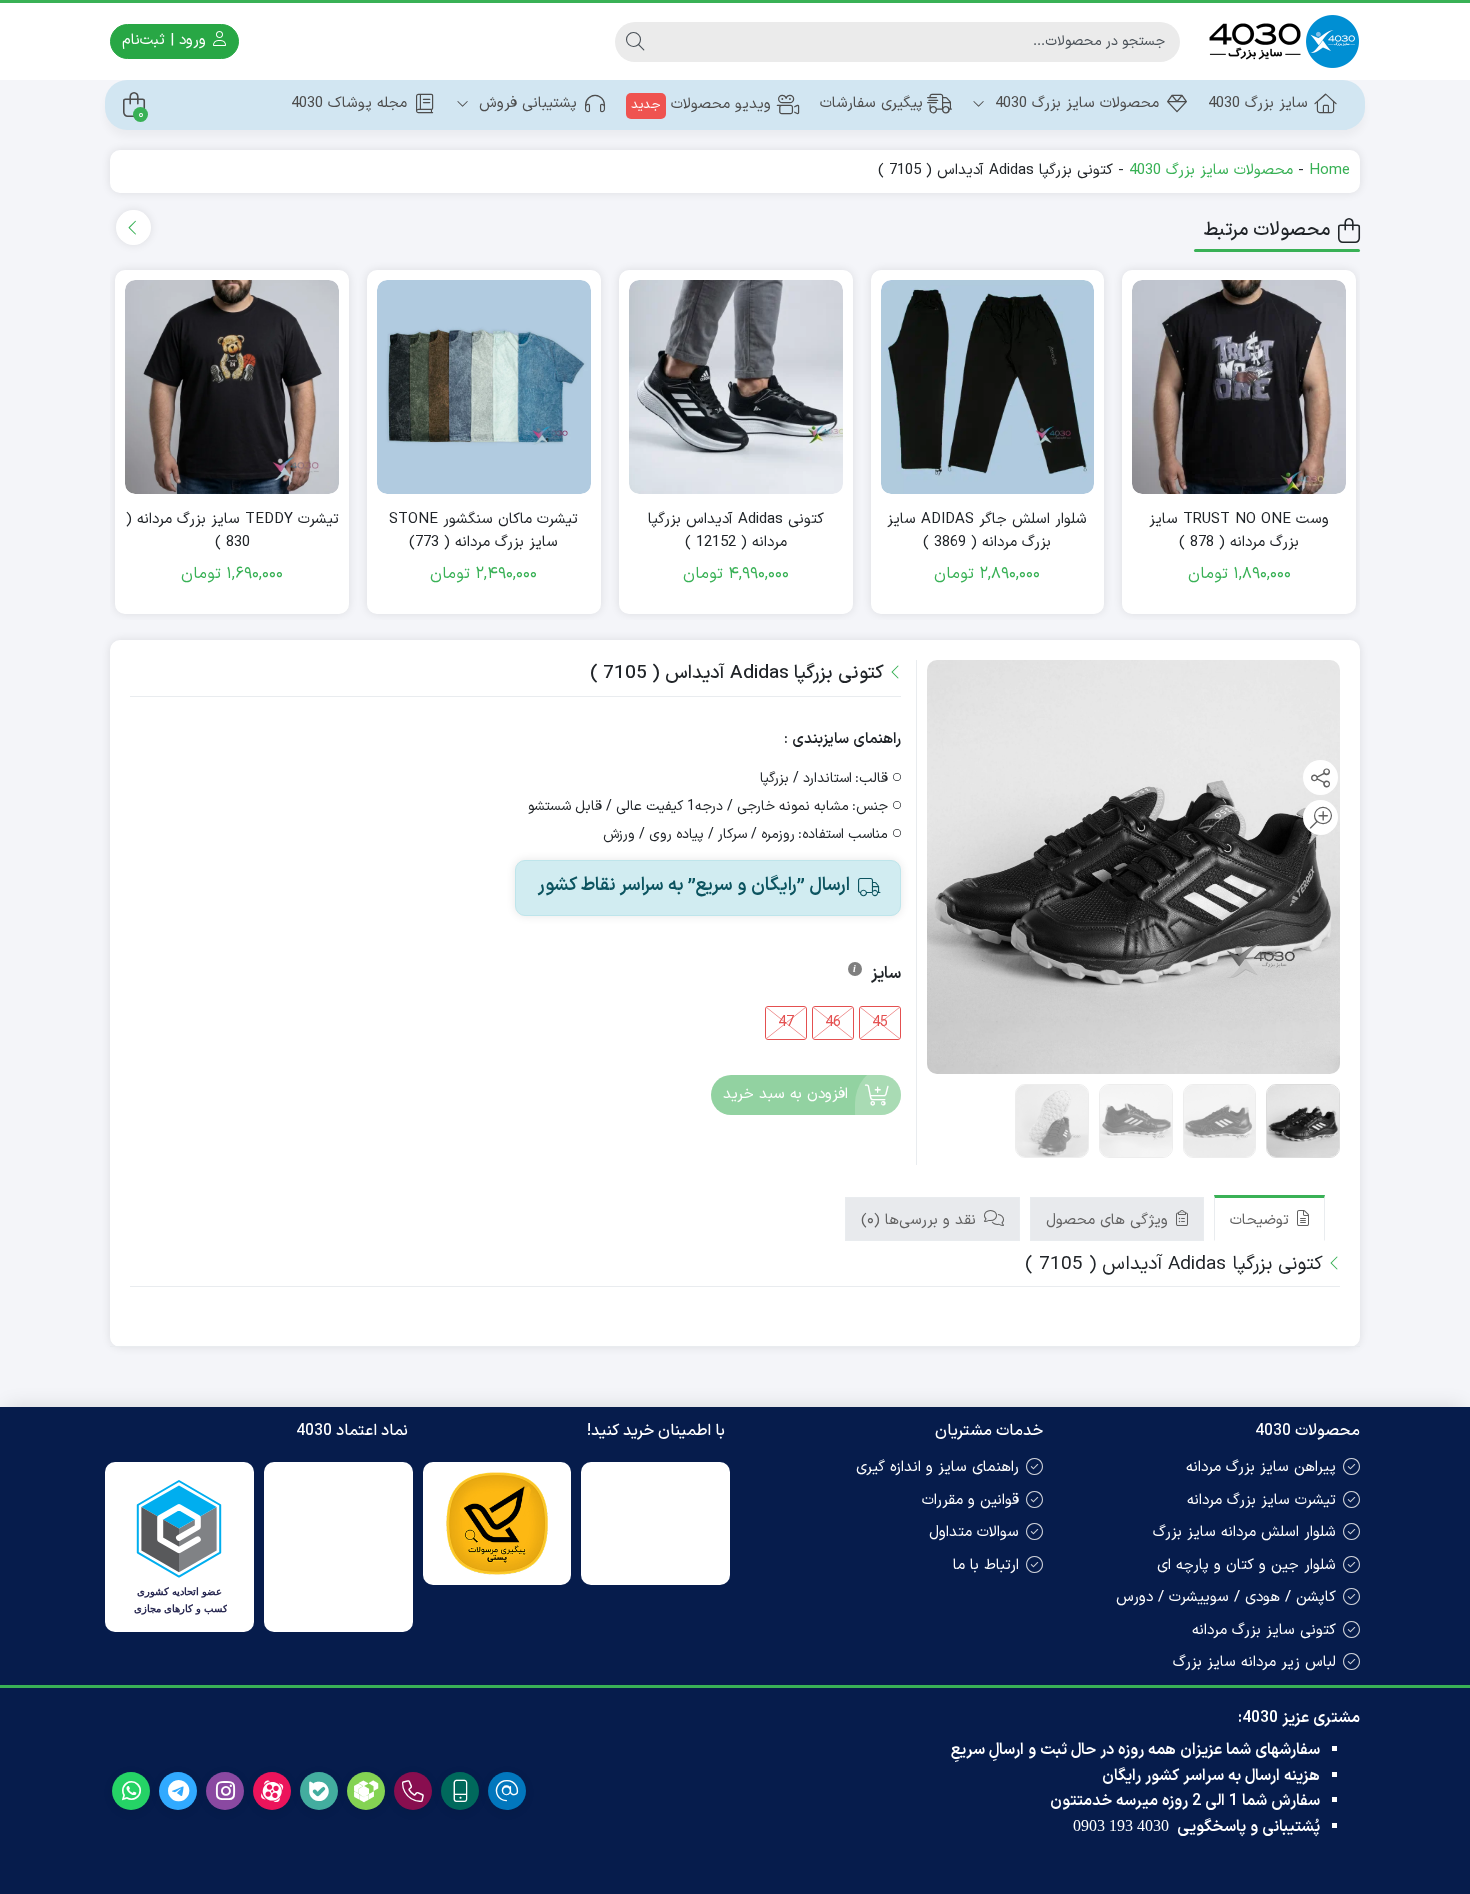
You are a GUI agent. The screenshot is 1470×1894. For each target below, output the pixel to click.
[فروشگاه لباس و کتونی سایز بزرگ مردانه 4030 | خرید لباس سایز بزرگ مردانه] (1280, 41)
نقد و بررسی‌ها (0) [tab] (921, 1220)
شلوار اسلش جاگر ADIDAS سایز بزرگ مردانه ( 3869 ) (987, 531)
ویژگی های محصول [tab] (1109, 1220)
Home (1329, 170)
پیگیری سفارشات (871, 103)
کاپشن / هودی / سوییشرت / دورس (1226, 1597)
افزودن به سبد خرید (785, 1094)
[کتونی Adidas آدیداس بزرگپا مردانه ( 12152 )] (736, 387)
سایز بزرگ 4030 (1258, 103)
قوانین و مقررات (970, 1500)
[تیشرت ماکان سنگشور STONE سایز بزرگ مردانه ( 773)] (484, 387)
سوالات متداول (974, 1532)
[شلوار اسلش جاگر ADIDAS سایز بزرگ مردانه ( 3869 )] (988, 387)
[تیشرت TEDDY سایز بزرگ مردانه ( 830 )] (232, 387)
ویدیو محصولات (701, 104)
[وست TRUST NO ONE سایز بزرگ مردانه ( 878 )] (1239, 387)
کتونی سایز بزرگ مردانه (1264, 1630)
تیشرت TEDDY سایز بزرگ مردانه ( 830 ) (232, 531)
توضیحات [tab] (1262, 1220)
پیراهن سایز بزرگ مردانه (1261, 1467)
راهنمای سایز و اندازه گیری (937, 1467)
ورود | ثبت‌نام (166, 40)
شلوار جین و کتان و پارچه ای (1246, 1565)
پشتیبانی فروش (525, 103)
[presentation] (133, 227)
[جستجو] (635, 42)
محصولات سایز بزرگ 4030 (1074, 103)
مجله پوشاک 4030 (349, 103)
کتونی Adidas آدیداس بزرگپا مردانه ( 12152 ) (736, 531)
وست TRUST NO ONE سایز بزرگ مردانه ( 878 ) (1239, 531)
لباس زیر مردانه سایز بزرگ (1254, 1662)
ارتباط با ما (986, 1565)
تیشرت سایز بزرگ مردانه (1261, 1500)
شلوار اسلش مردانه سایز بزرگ (1244, 1532)
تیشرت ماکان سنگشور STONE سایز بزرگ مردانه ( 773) (483, 531)
